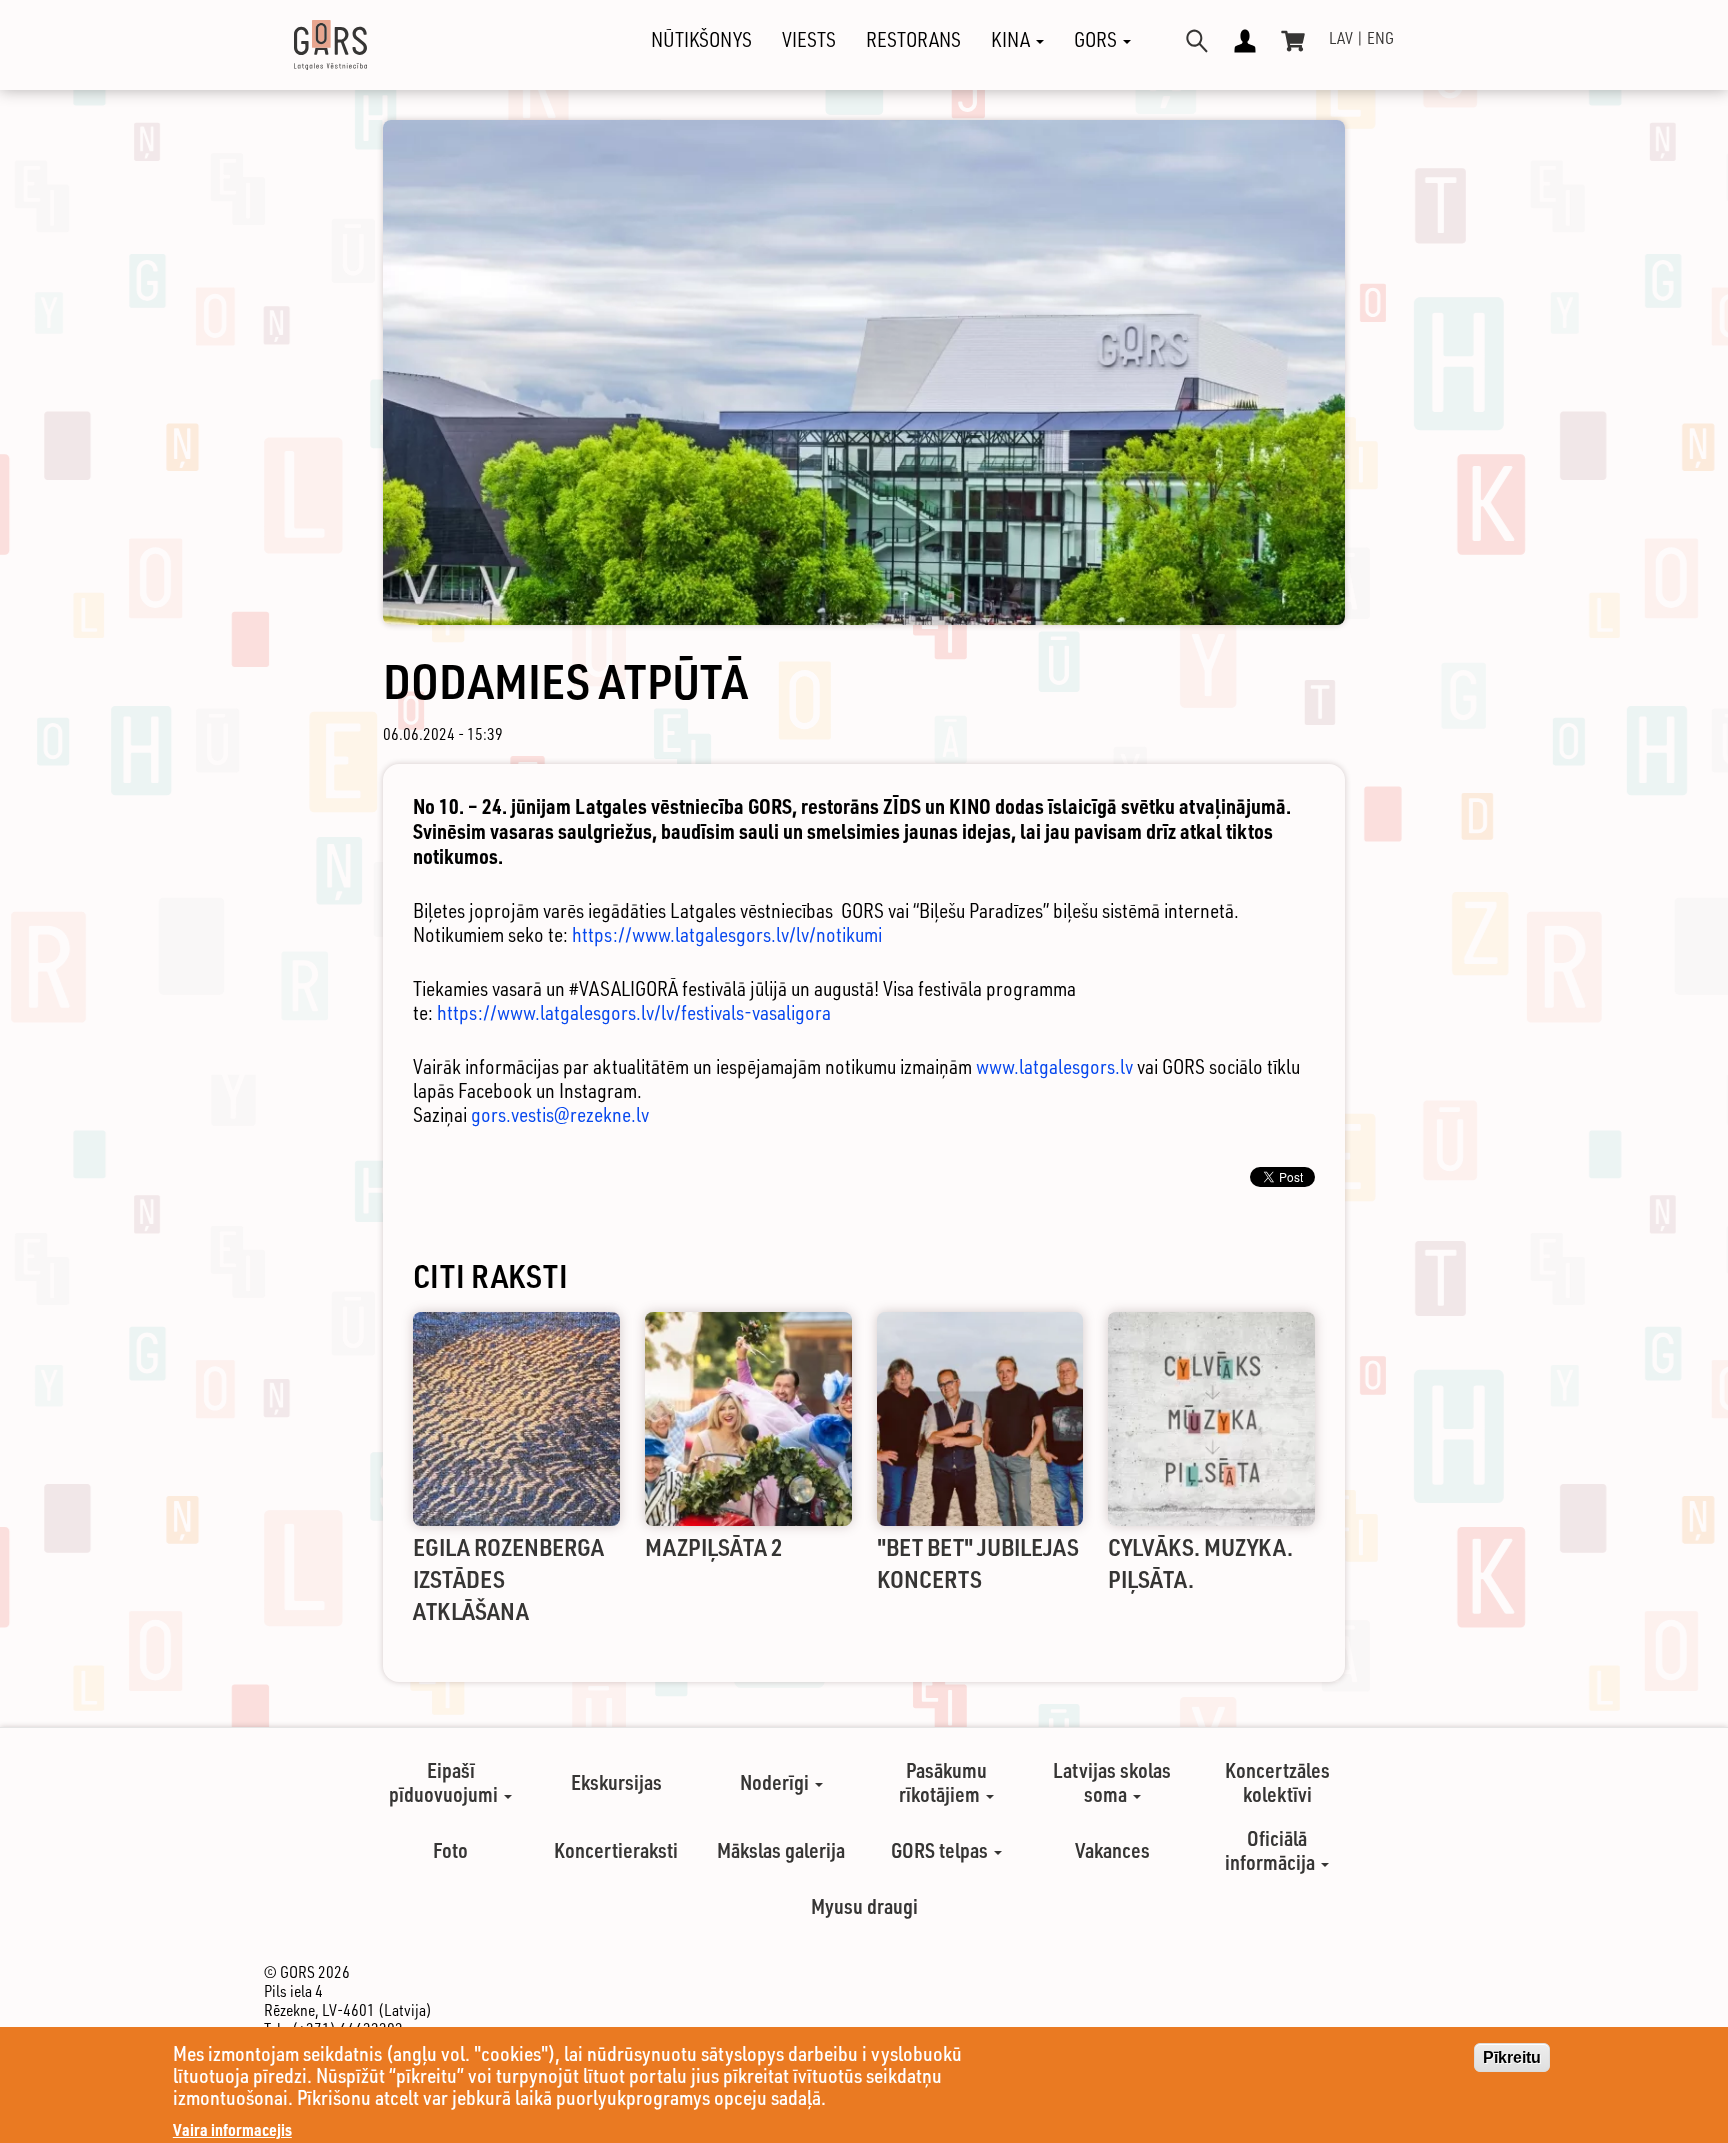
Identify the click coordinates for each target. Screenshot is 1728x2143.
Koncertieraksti (616, 1850)
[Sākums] (313, 45)
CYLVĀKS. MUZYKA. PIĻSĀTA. (1200, 1562)
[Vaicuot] (1197, 41)
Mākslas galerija (781, 1850)
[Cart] (1293, 41)
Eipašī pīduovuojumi (445, 1782)
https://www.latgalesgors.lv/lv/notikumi (729, 934)
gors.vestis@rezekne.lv (560, 1114)
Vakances (1112, 1850)
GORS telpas (941, 1850)
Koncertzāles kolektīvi (1277, 1782)
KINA (1012, 40)
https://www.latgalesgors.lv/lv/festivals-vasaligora (636, 1012)
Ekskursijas (616, 1782)
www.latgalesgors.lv (1054, 1066)
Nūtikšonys (701, 40)
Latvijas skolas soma (1112, 1782)
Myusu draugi (864, 1906)
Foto (450, 1850)
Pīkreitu (1512, 2057)
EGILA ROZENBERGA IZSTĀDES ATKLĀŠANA (508, 1578)
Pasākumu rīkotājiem (943, 1782)
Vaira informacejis (232, 2129)
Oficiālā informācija (1272, 1850)
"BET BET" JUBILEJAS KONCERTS (978, 1562)
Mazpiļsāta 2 (714, 1546)
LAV (1341, 38)
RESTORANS (913, 40)
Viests (809, 40)
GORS (1097, 40)
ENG (1380, 38)
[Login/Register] (1245, 41)
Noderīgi (776, 1782)
